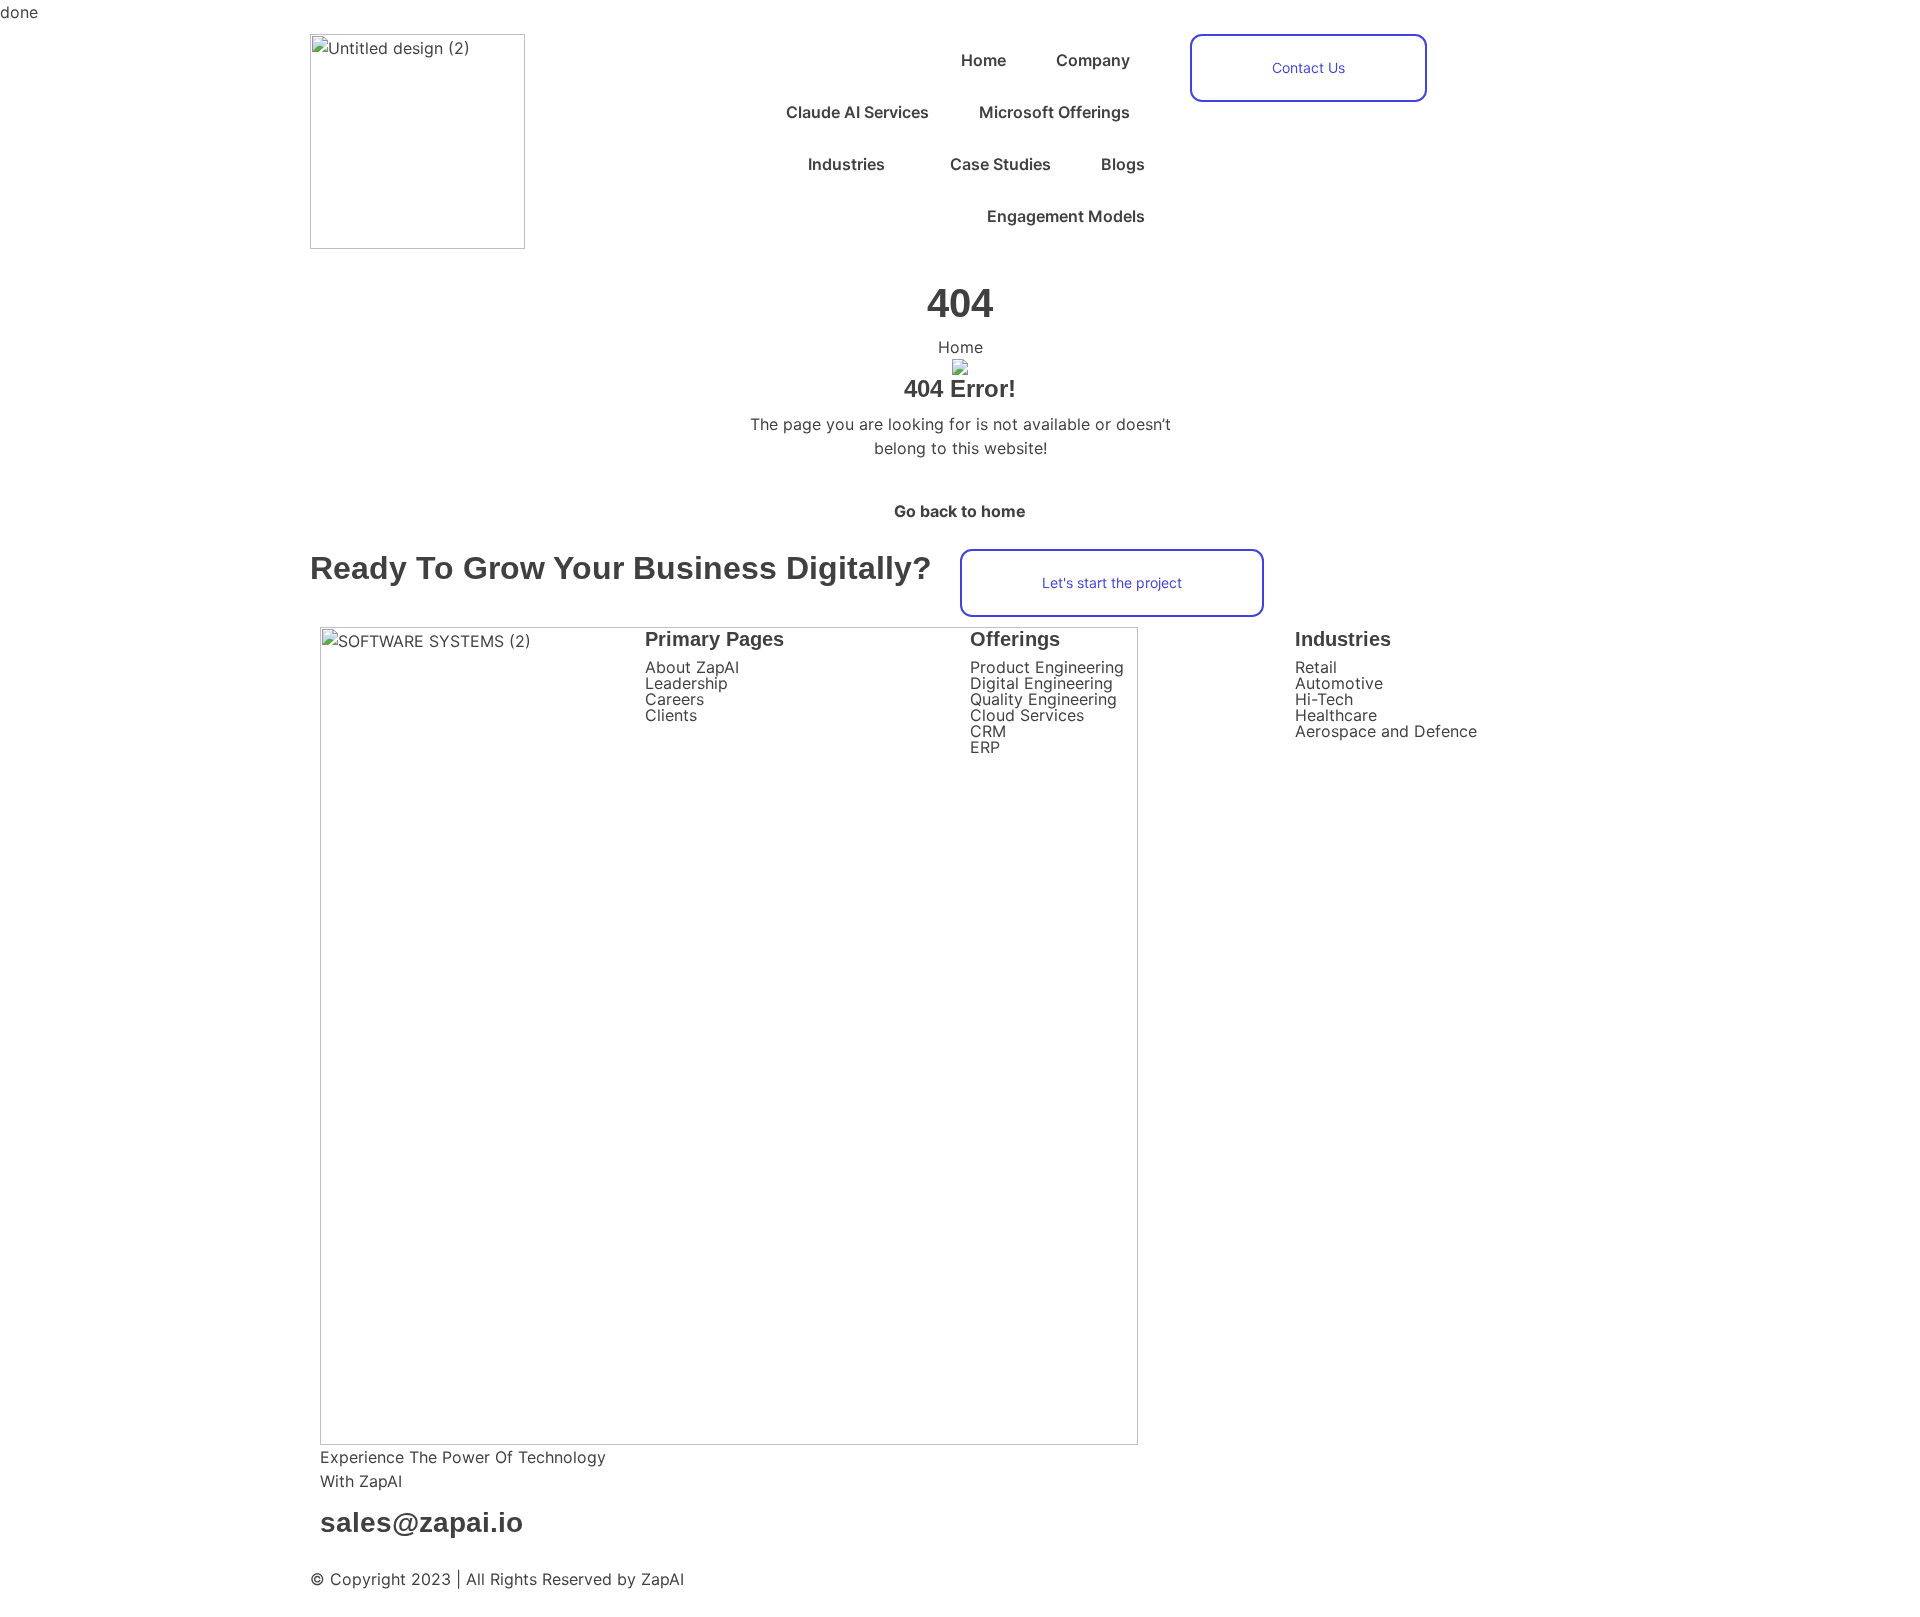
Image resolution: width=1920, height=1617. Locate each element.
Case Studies (1000, 164)
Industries (846, 164)
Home (983, 60)
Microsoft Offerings (1054, 112)
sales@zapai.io (421, 1523)
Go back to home (960, 511)
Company (1093, 60)
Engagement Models (1066, 216)
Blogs (1123, 164)
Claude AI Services (857, 112)
